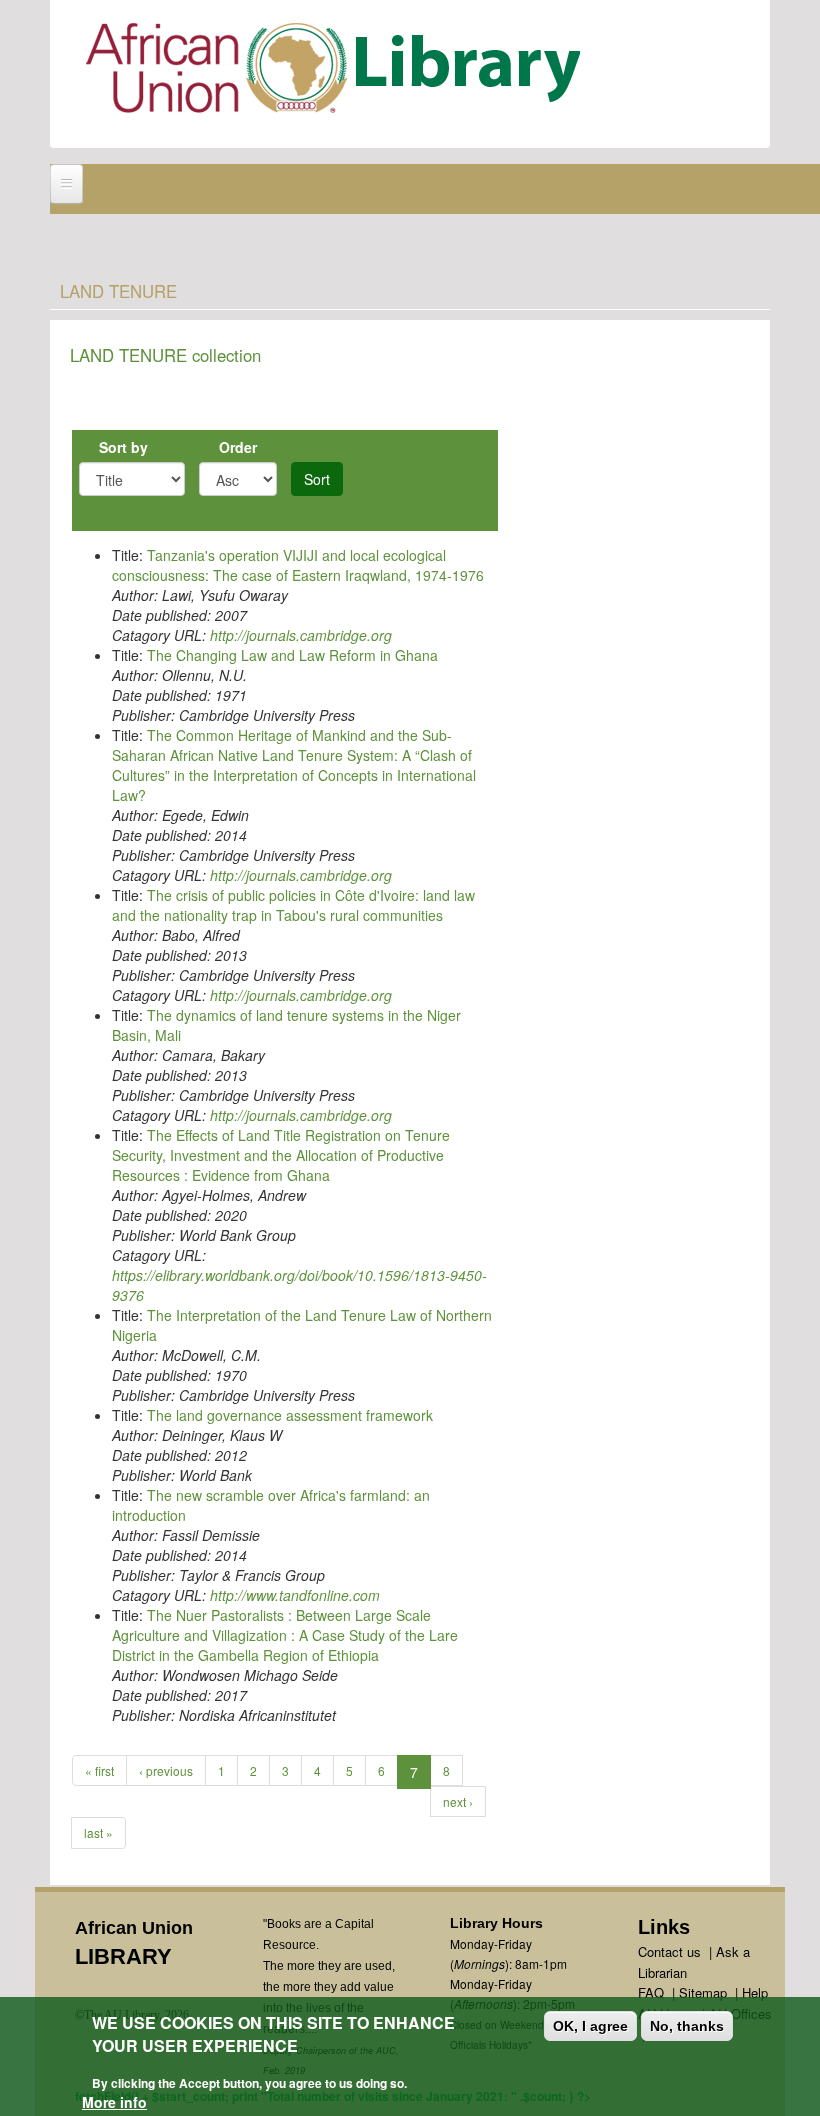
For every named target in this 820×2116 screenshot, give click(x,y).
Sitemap (703, 1992)
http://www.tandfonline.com (295, 1595)
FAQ (651, 1992)
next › (458, 1801)
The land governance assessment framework (290, 1415)
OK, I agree (590, 2026)
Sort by (123, 447)
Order (238, 447)
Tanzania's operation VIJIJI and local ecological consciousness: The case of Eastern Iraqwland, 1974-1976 (298, 565)
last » (98, 1832)
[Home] (337, 72)
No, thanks (687, 2026)
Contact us (669, 1951)
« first (99, 1770)
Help (755, 1992)
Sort (317, 479)
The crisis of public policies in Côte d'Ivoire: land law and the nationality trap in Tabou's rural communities (293, 905)
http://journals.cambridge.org (301, 635)
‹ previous (166, 1770)
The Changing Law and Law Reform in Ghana (292, 655)
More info (114, 2102)
